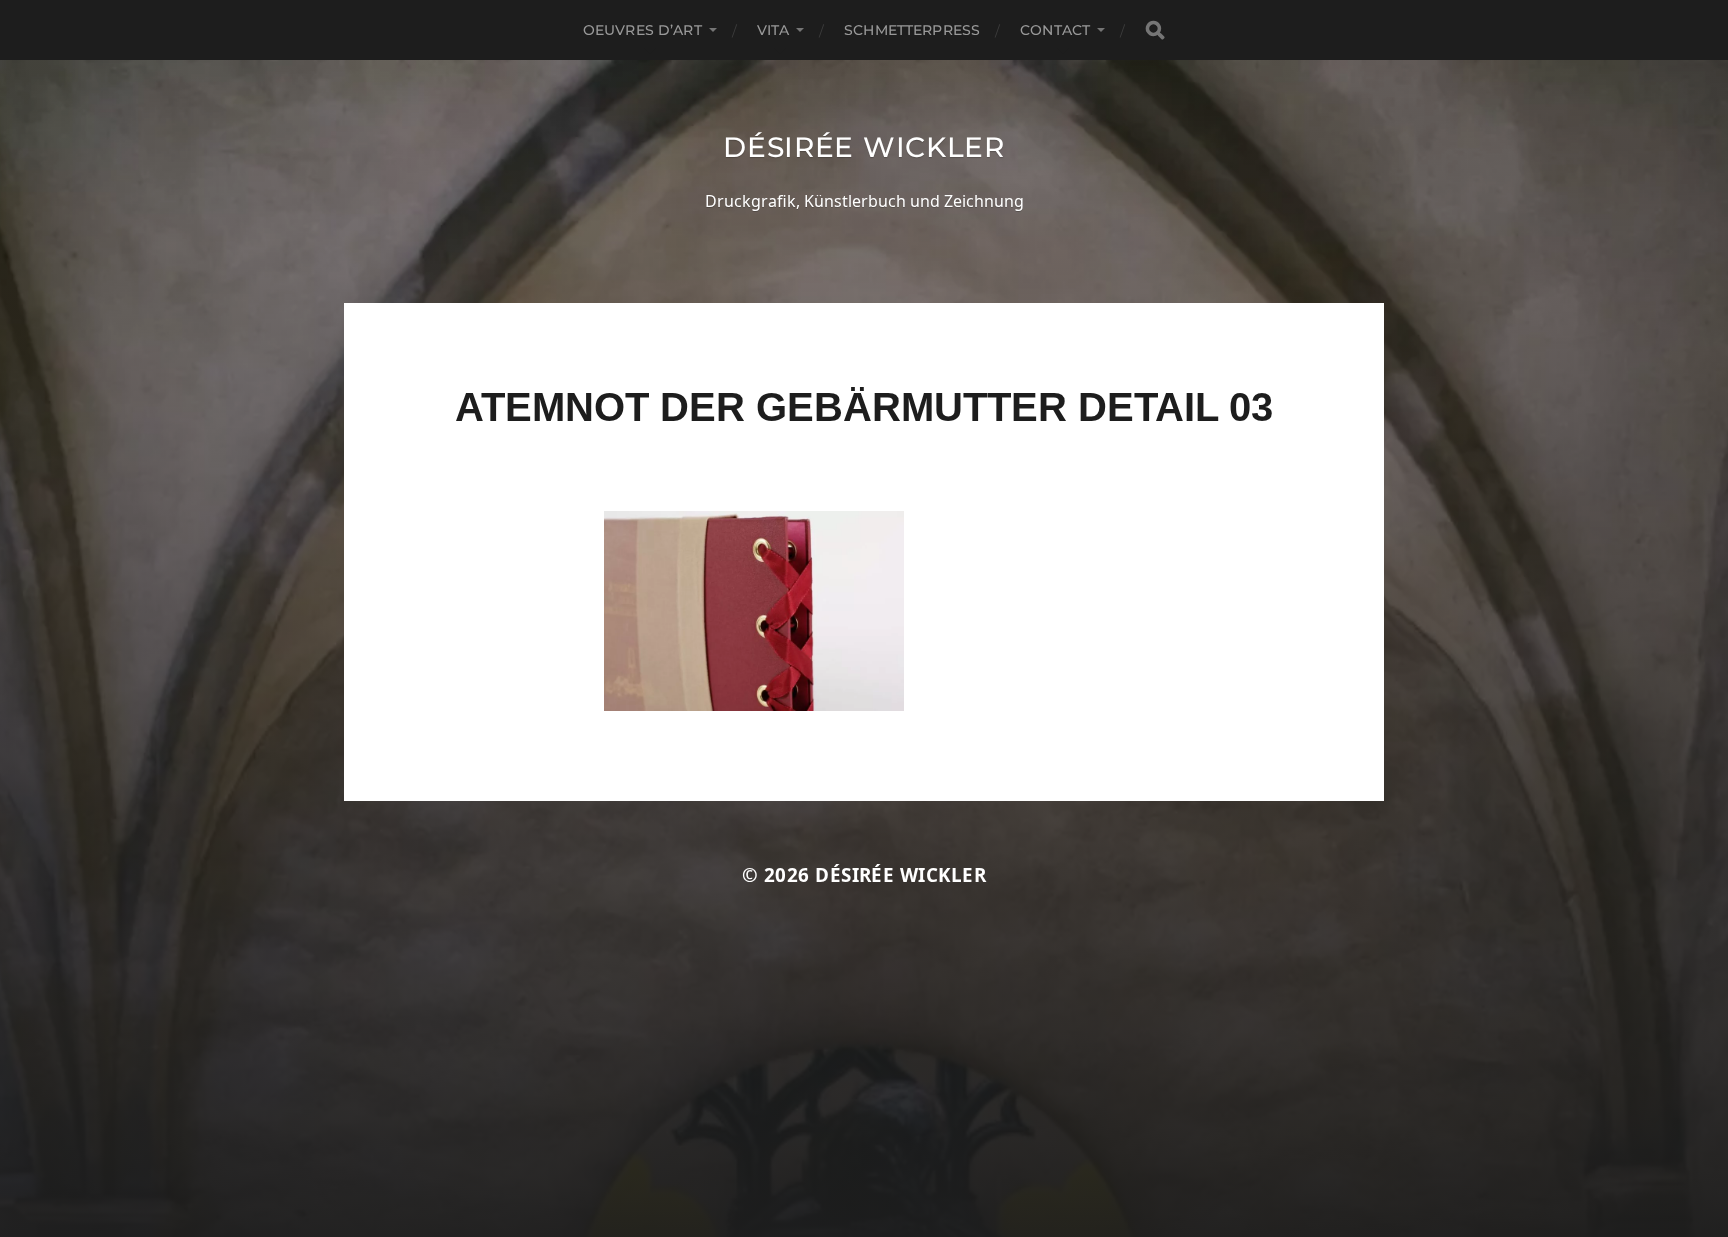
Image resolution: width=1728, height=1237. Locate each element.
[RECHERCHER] (1155, 30)
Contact (1055, 30)
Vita (773, 30)
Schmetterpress (912, 30)
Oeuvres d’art (642, 30)
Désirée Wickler (864, 147)
